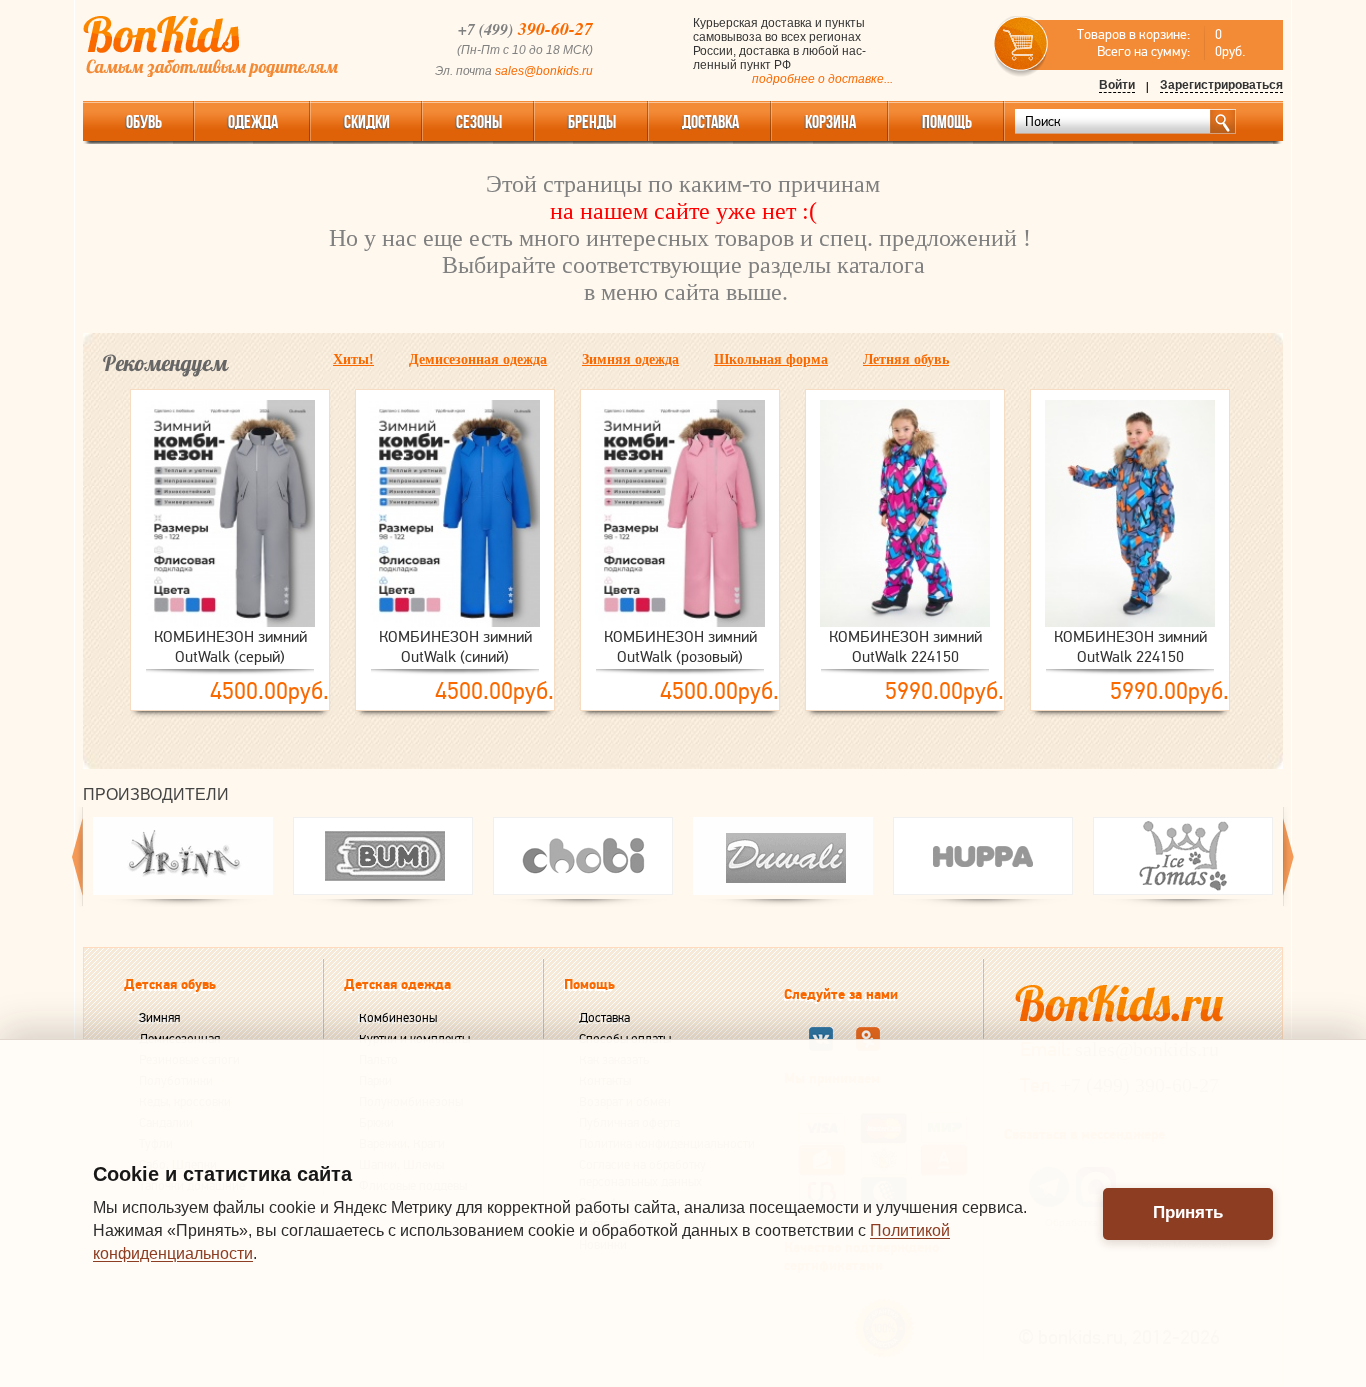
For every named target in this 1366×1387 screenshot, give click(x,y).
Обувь (144, 122)
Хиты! (353, 359)
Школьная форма (771, 359)
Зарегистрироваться (1221, 85)
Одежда (253, 122)
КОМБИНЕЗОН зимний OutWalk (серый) (230, 647)
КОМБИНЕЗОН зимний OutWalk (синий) (455, 647)
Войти (1117, 85)
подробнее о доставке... (822, 79)
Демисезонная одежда (478, 359)
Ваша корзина (1021, 44)
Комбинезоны (398, 1018)
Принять (1188, 1212)
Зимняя (159, 1018)
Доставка (604, 1018)
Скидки (367, 122)
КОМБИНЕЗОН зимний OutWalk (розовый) (680, 647)
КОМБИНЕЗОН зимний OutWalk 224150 (905, 647)
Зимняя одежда (630, 359)
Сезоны (479, 122)
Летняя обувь (906, 359)
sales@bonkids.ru (544, 71)
